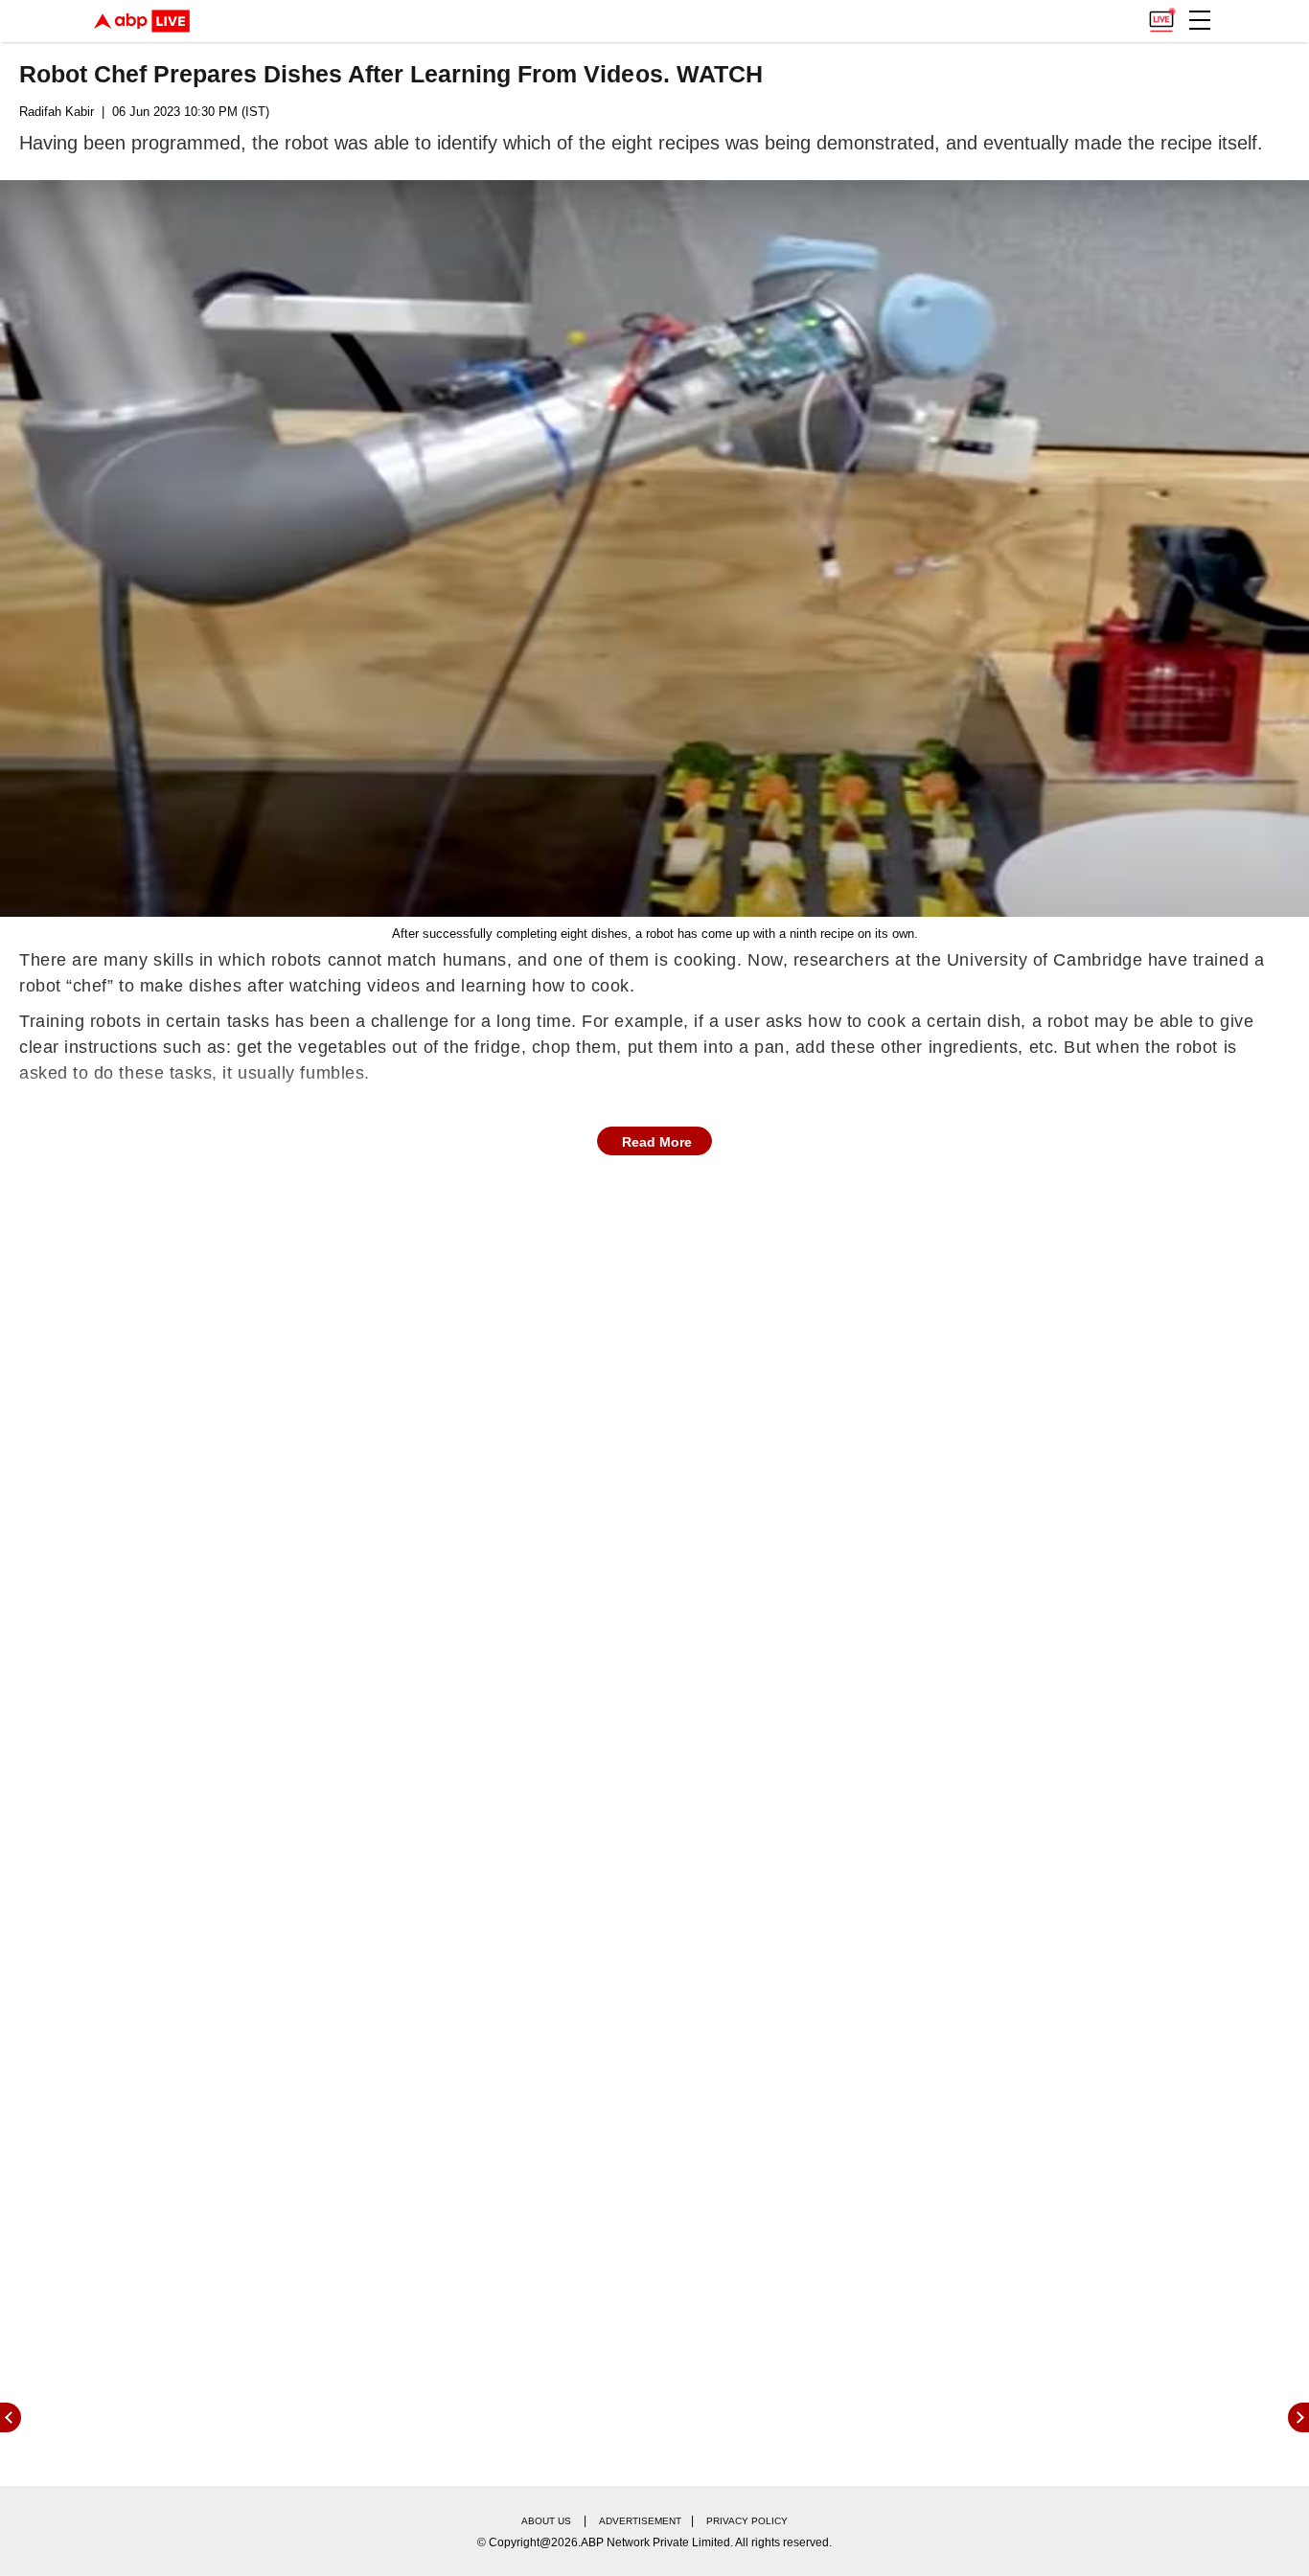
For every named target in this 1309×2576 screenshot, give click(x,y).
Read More (657, 1142)
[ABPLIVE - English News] (142, 21)
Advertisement (640, 2521)
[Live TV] (1161, 15)
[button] (1200, 20)
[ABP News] (1298, 2417)
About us (546, 2521)
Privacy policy (747, 2521)
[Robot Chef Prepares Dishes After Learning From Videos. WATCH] (654, 548)
